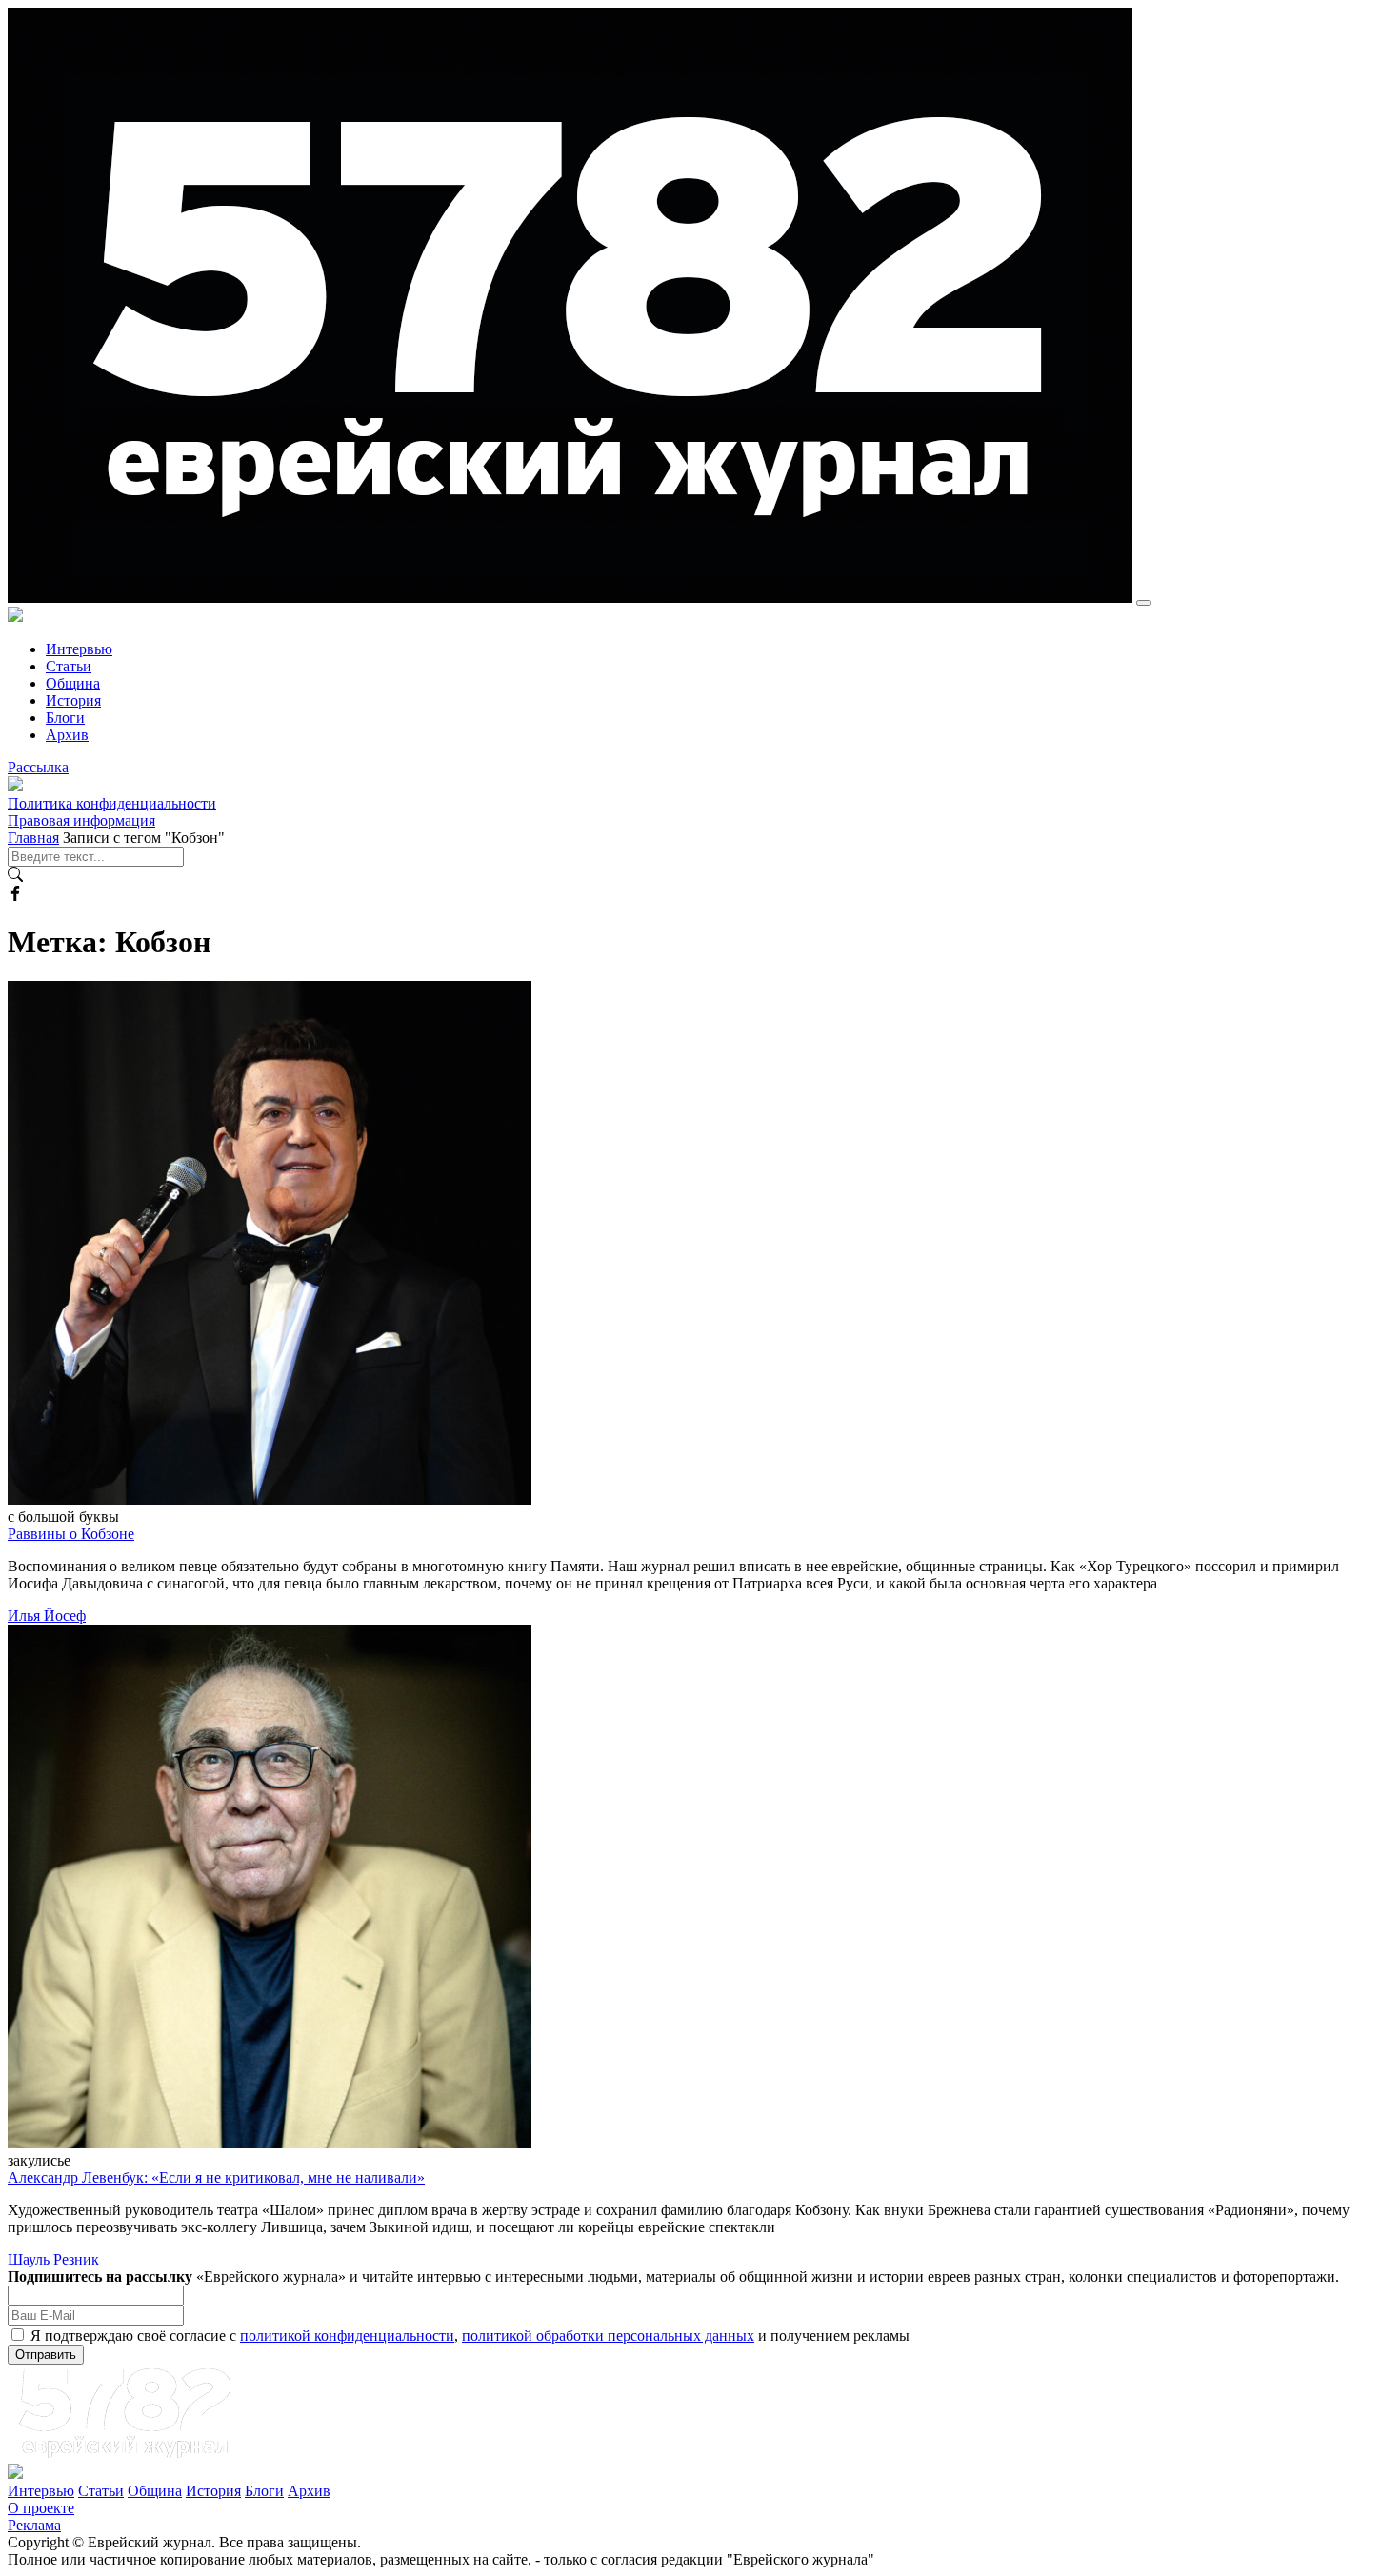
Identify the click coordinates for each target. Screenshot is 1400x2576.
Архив (67, 735)
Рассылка (38, 767)
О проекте (41, 2508)
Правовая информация (81, 820)
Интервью (79, 649)
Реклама (34, 2525)
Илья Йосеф (47, 1616)
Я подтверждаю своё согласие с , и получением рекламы (470, 2336)
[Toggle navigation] (1144, 603)
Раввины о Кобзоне (71, 1534)
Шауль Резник (53, 2259)
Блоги (65, 718)
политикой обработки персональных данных (608, 2336)
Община (73, 683)
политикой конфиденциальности (347, 2336)
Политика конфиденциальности (112, 803)
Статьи (69, 666)
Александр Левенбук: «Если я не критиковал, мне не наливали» (216, 2177)
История (73, 700)
